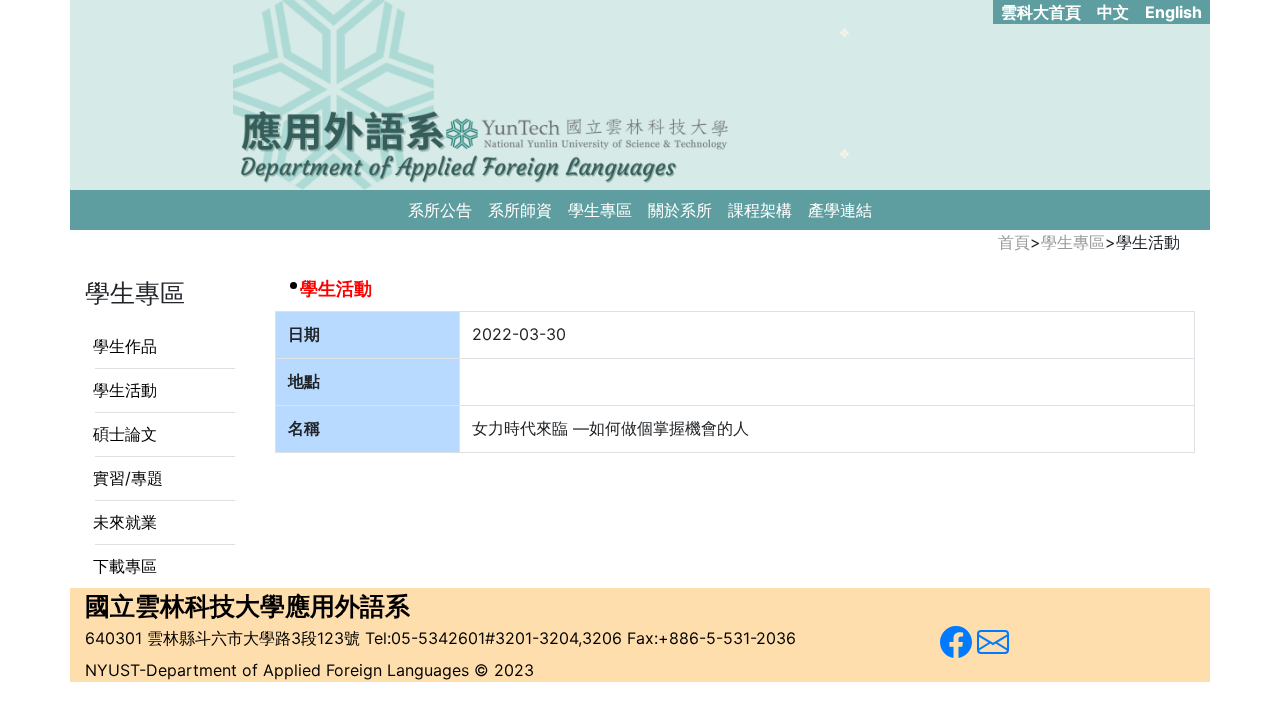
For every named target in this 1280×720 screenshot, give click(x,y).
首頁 (1014, 242)
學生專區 (600, 210)
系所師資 (520, 210)
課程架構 (760, 210)
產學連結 (840, 210)
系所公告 (440, 210)
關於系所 (680, 210)
